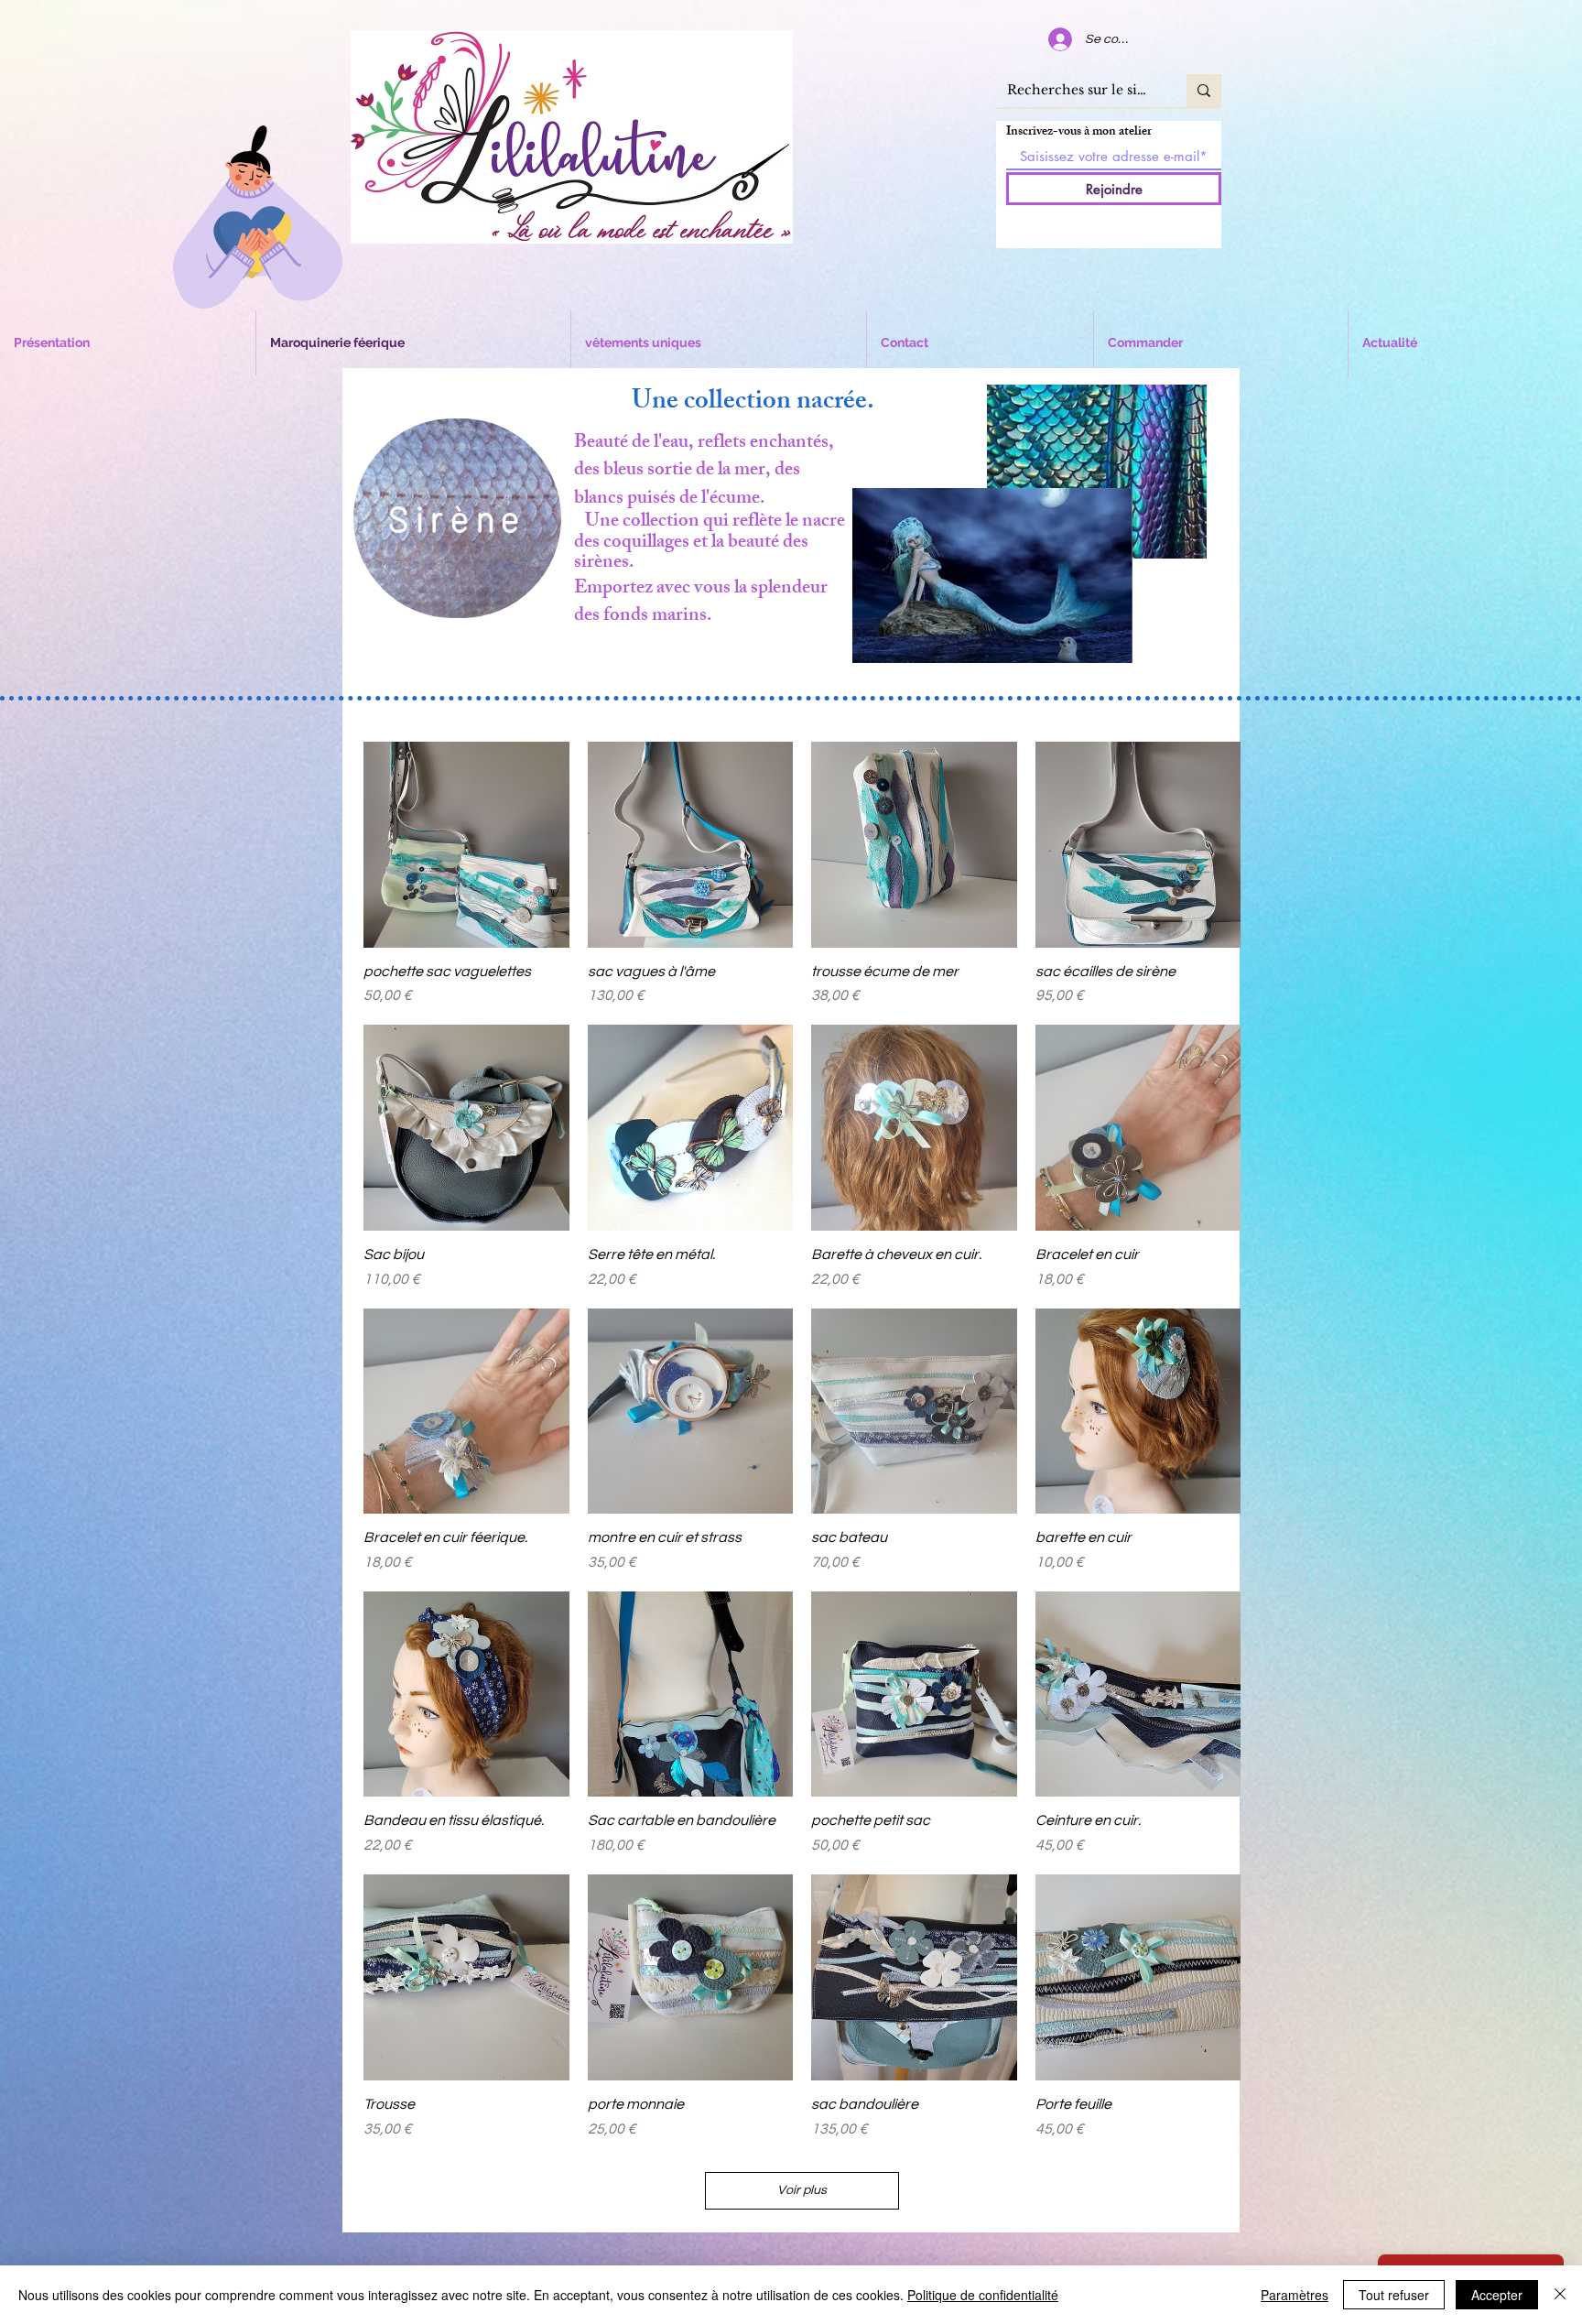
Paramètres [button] (1295, 2295)
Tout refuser (1394, 2295)
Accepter (1497, 2295)
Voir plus (802, 2190)
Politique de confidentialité (983, 2295)
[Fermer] (1560, 2295)
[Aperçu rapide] (466, 845)
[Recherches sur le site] (1204, 91)
